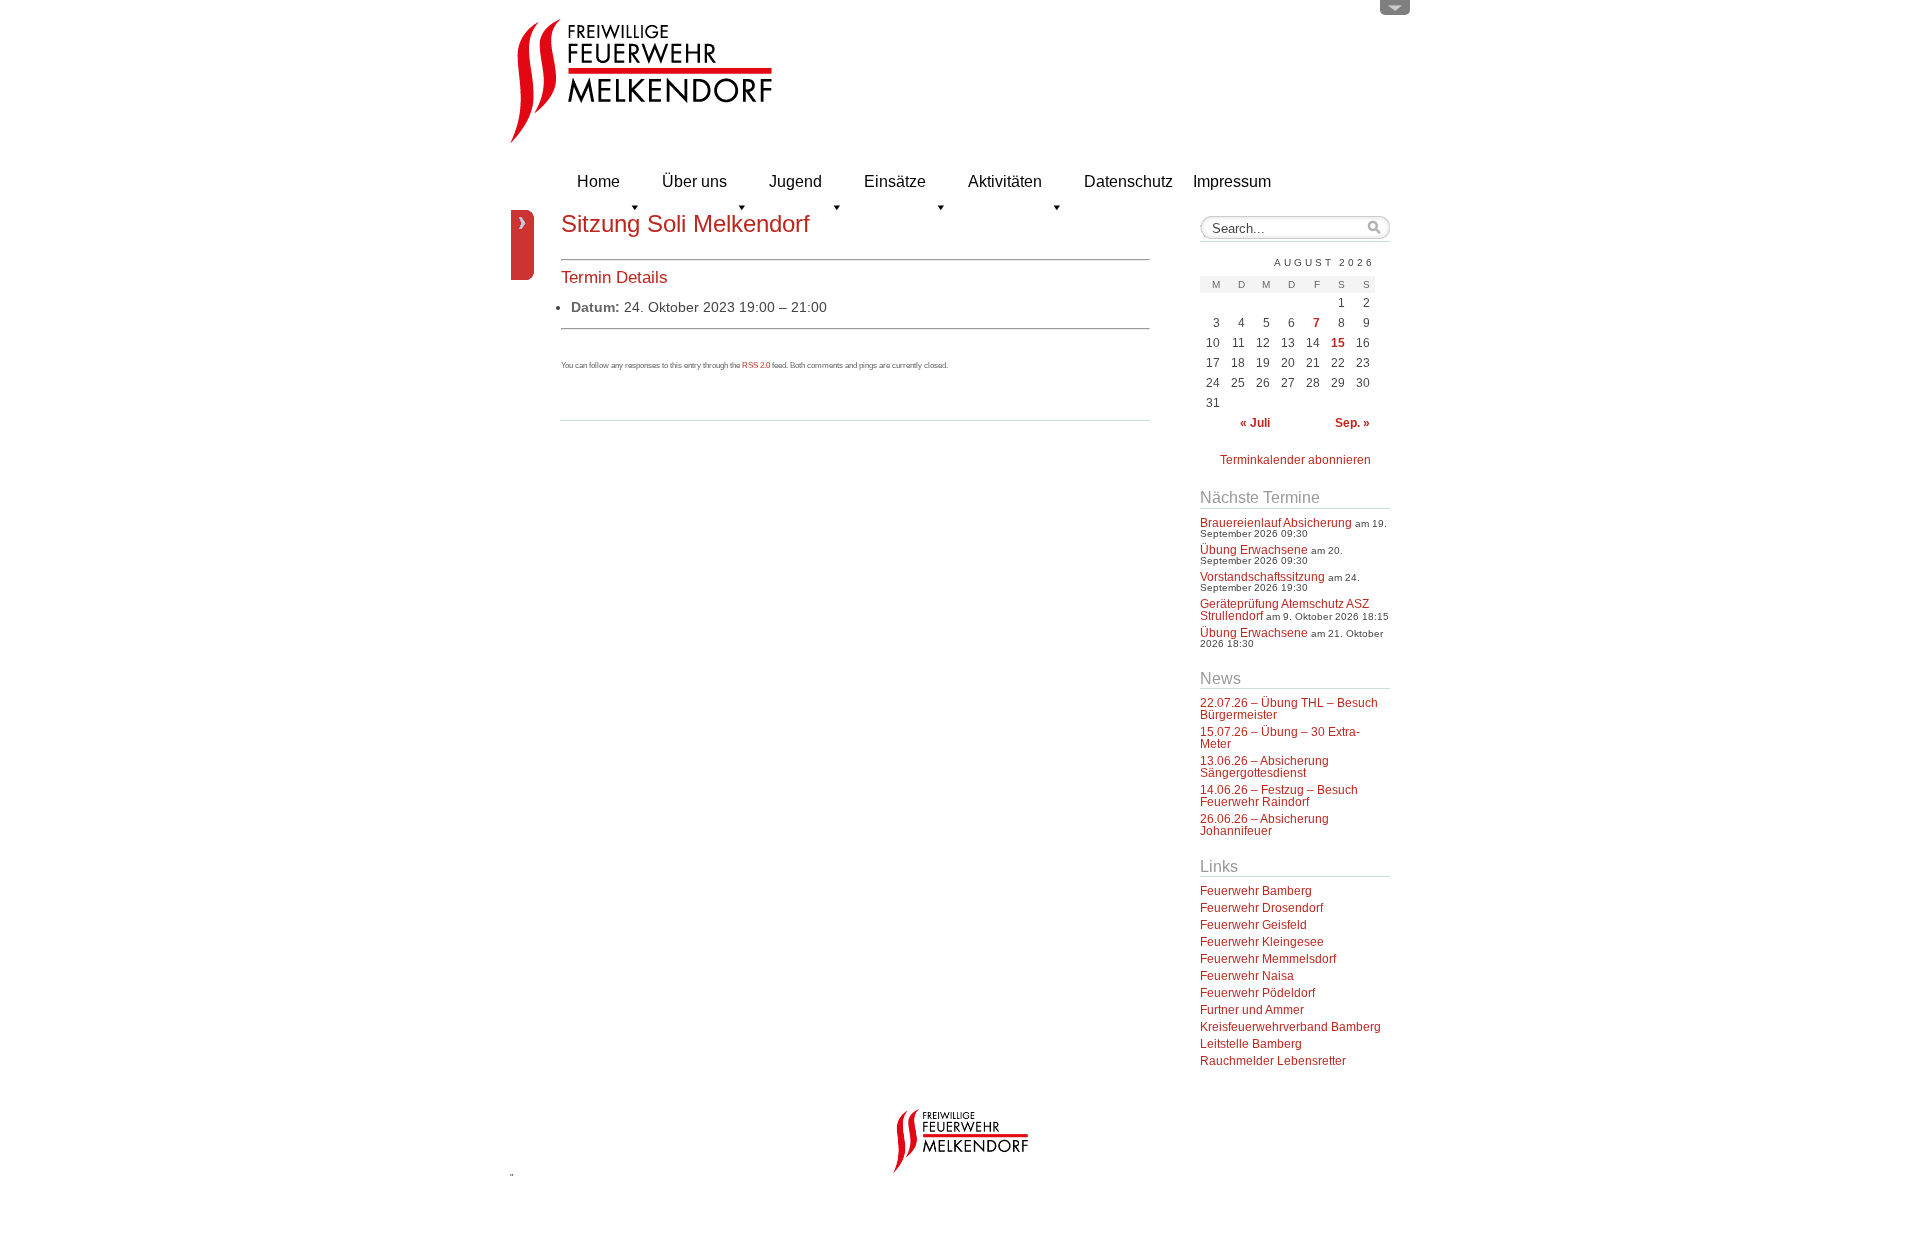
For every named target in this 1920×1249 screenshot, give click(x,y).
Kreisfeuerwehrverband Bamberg (1290, 1027)
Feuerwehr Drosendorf (1261, 908)
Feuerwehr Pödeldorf (1257, 993)
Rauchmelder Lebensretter (1273, 1061)
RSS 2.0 (756, 365)
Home (598, 181)
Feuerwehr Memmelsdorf (1268, 959)
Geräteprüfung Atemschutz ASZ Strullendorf (1284, 610)
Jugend (795, 181)
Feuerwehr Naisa (1247, 976)
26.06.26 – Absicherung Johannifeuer (1264, 825)
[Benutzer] (1395, 12)
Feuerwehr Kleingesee (1262, 942)
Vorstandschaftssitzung (1262, 577)
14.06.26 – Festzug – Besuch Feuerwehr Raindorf (1279, 796)
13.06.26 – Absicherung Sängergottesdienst (1264, 767)
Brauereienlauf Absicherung (1276, 523)
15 (1338, 343)
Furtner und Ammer (1252, 1010)
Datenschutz (1128, 181)
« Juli (1255, 423)
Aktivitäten (1005, 181)
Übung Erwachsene (1254, 550)
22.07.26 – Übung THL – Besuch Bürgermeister (1289, 709)
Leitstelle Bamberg (1251, 1044)
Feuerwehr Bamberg (1256, 891)
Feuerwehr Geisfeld (1253, 925)
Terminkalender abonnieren (1295, 460)
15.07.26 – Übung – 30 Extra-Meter (1280, 738)
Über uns (694, 181)
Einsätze (895, 181)
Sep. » (1352, 423)
